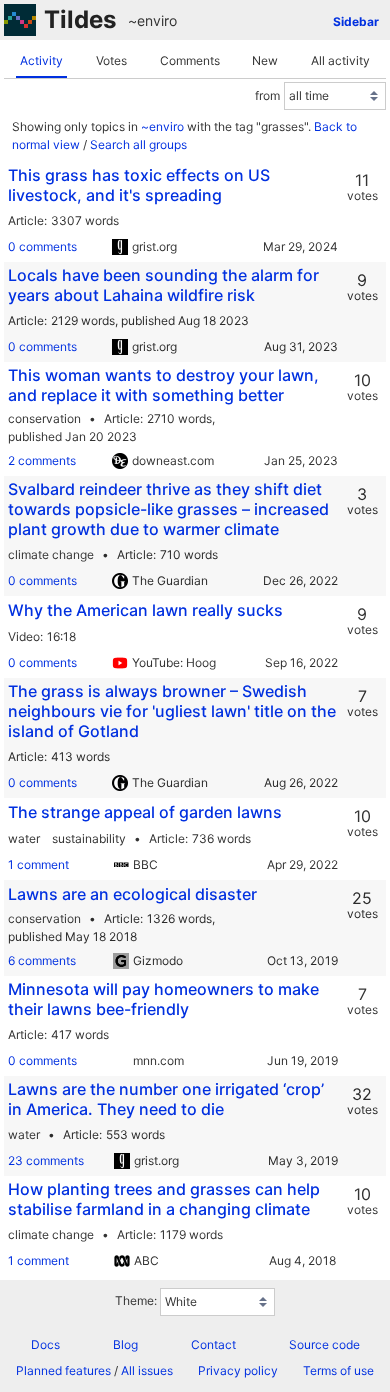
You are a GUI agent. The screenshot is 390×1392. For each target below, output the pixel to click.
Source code (324, 1344)
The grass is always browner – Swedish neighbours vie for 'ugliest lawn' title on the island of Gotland (172, 711)
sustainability (89, 838)
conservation (44, 418)
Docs (45, 1344)
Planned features (63, 1370)
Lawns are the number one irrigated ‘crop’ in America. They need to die (166, 1099)
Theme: (136, 1300)
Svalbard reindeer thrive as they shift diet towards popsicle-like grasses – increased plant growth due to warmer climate (168, 509)
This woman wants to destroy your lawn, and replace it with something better (163, 385)
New (265, 60)
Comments (190, 60)
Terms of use (338, 1370)
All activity (340, 60)
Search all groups (138, 144)
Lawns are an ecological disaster (132, 894)
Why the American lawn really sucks (145, 610)
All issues (147, 1370)
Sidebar (356, 21)
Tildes (80, 19)
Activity (41, 60)
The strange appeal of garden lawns (145, 812)
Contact (213, 1344)
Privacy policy (238, 1370)
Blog (125, 1344)
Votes (111, 60)
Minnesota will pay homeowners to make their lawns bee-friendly (163, 999)
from (267, 95)
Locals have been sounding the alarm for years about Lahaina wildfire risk (163, 285)
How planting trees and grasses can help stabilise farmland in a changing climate (164, 1199)
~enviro (152, 20)
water (24, 838)
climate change (51, 554)
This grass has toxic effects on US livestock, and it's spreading (139, 185)
